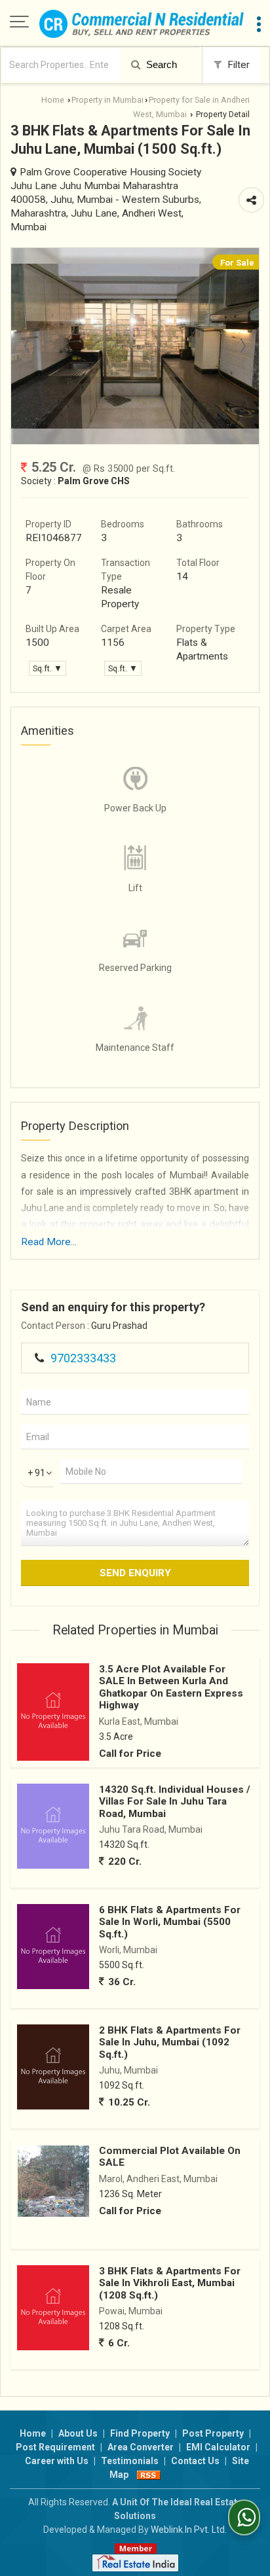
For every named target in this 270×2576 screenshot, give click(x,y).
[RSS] (149, 2475)
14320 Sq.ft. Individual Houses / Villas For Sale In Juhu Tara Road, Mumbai (175, 1802)
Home (53, 100)
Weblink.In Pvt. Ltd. (189, 2530)
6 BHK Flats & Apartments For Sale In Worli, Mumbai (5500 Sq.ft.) (170, 1922)
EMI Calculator (218, 2447)
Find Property (140, 2433)
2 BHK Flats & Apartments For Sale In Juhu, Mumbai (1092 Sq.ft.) (170, 2042)
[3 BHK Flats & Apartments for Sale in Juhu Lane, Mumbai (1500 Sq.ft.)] (135, 425)
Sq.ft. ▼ (48, 668)
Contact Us (195, 2461)
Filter (237, 65)
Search (160, 64)
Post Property (213, 2433)
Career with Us (57, 2461)
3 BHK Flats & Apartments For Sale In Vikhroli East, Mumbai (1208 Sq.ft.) (170, 2283)
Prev (28, 346)
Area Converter (141, 2447)
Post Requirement (55, 2447)
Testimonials (130, 2461)
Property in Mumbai (107, 100)
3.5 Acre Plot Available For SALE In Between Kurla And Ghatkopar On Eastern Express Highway (171, 1687)
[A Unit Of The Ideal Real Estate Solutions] (142, 23)
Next (242, 346)
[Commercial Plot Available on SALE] (53, 2181)
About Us (78, 2433)
